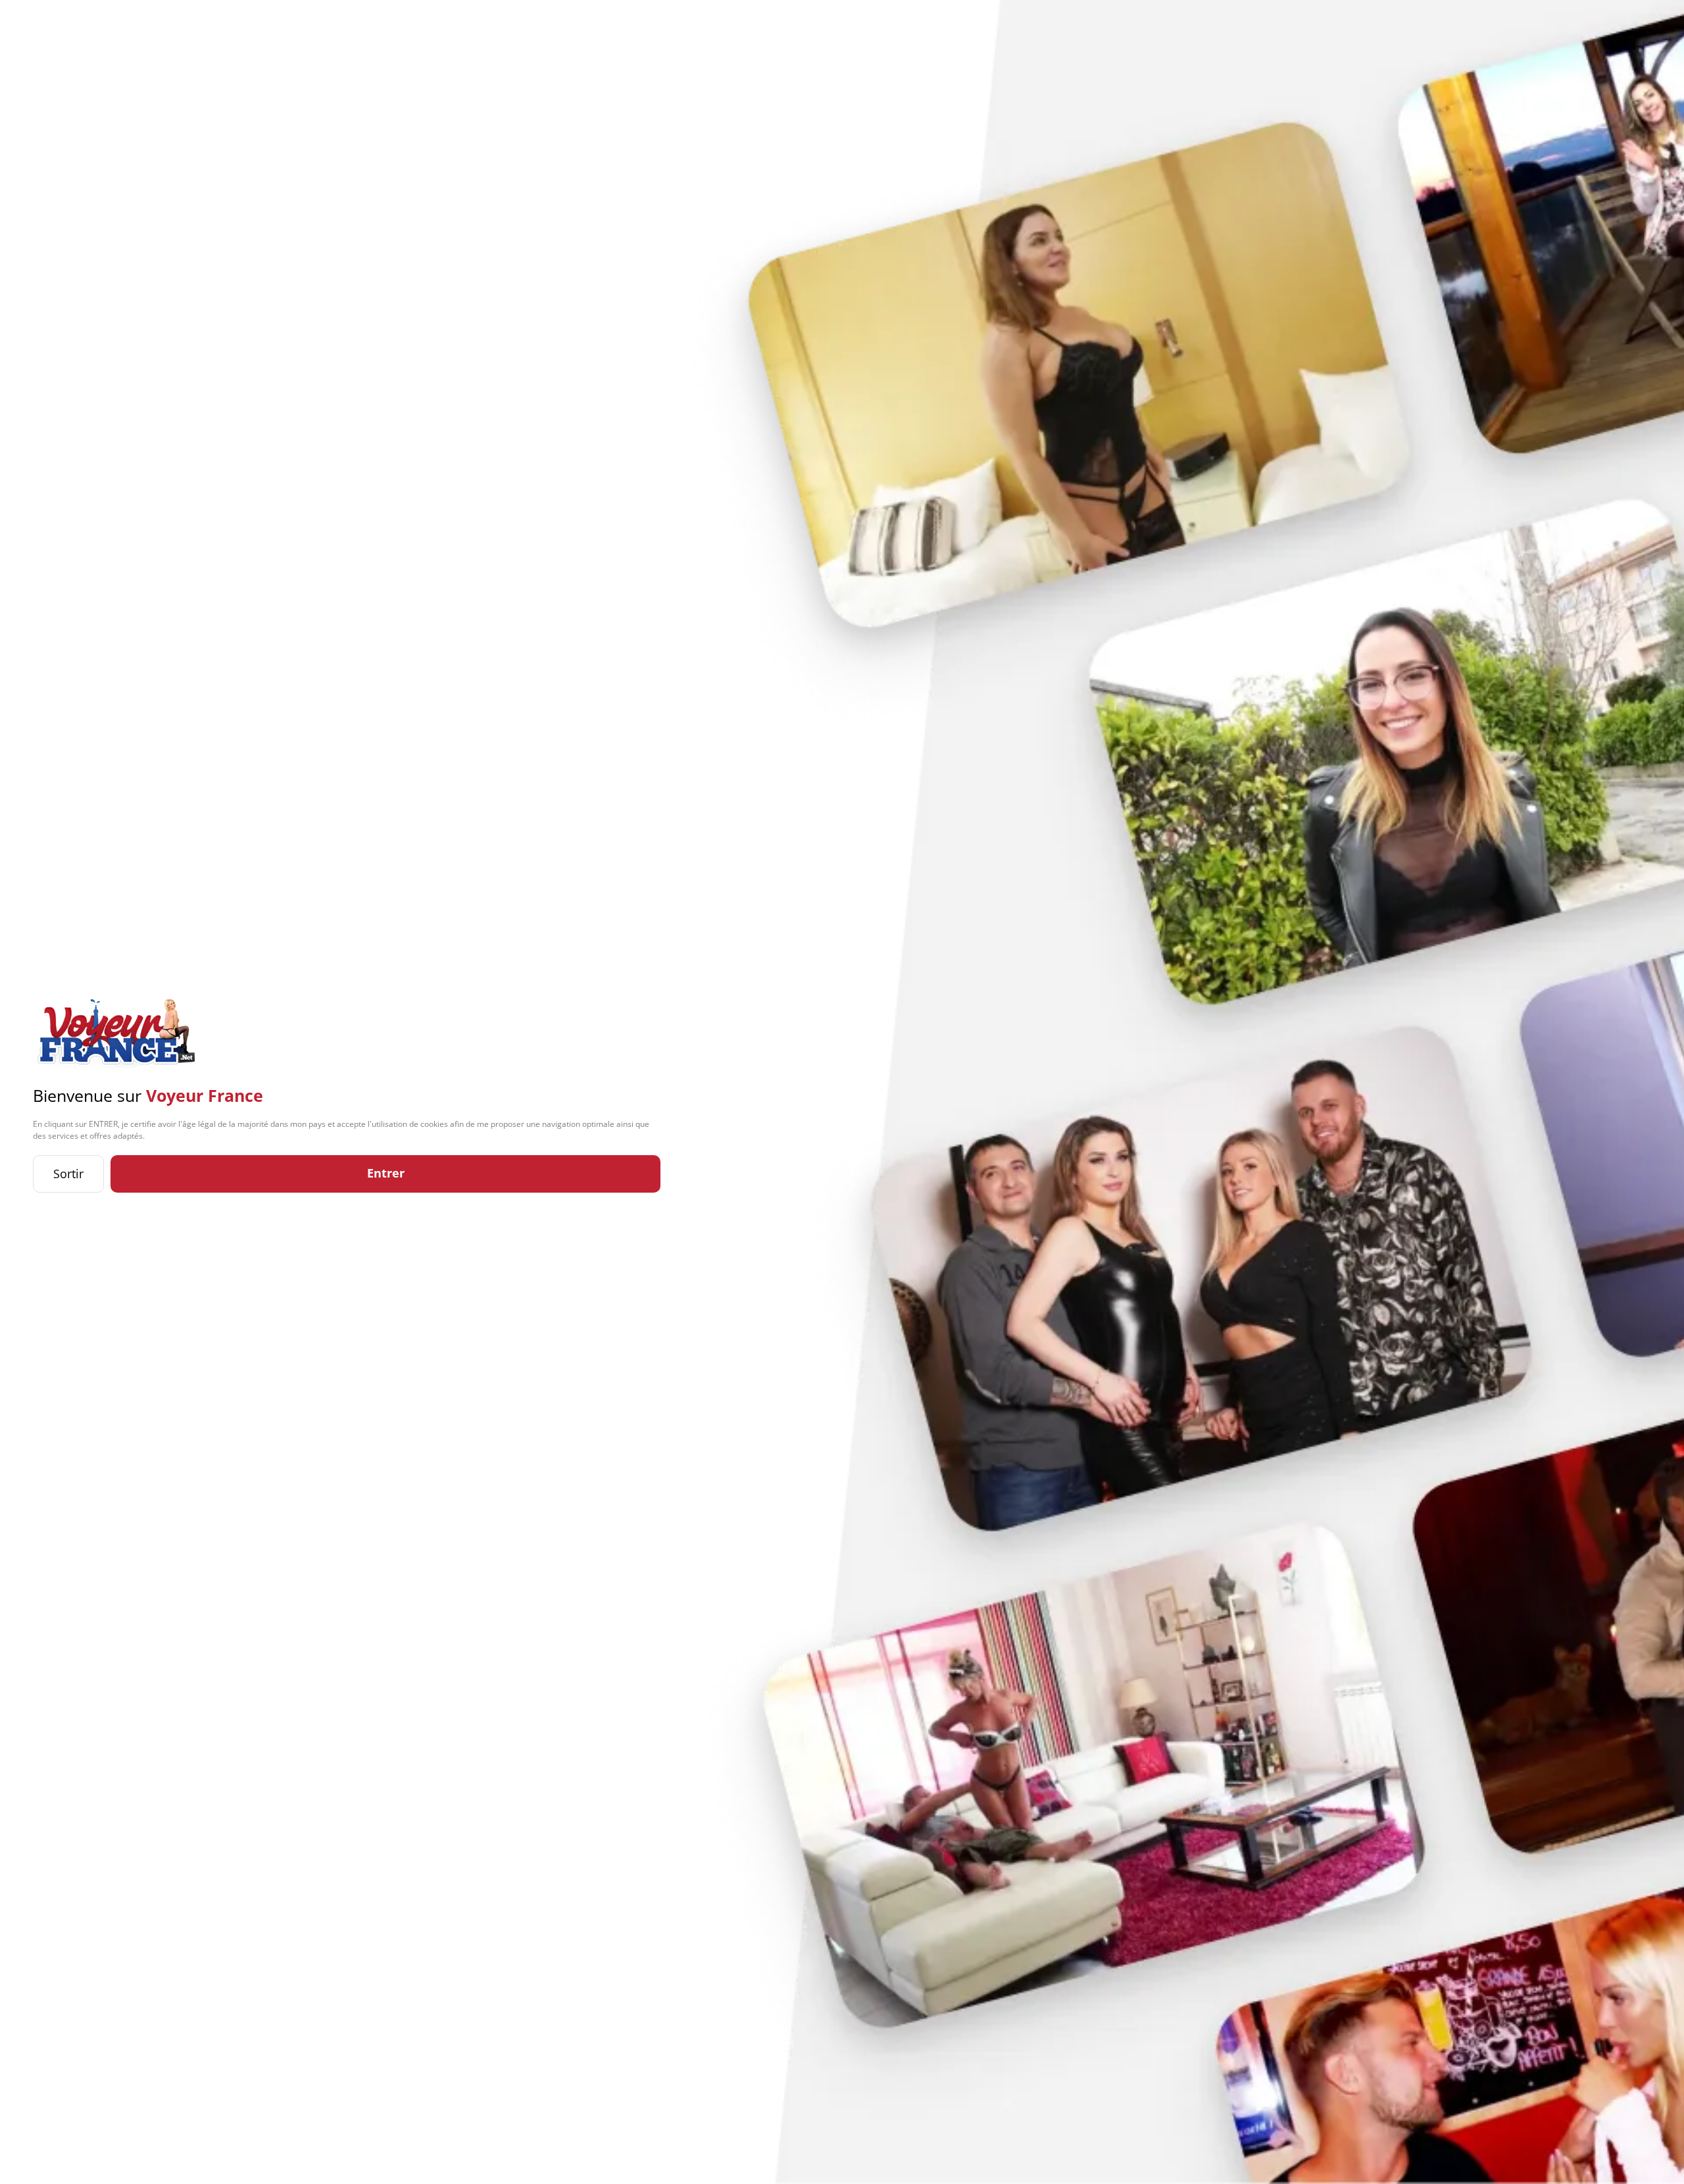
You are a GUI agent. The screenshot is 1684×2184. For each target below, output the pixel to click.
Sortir (68, 1174)
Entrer (386, 1173)
